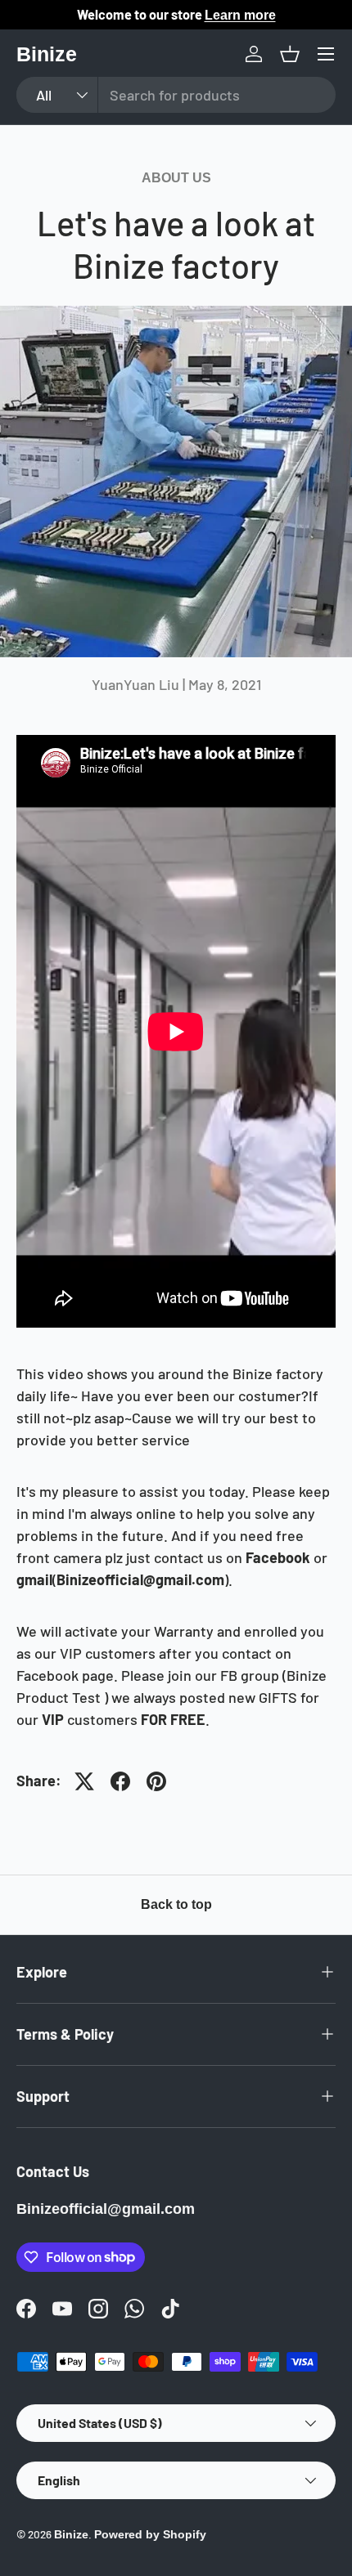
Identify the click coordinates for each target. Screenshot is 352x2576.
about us (176, 178)
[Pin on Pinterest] (156, 1781)
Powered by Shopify (150, 2535)
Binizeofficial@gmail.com (106, 2209)
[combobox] (176, 95)
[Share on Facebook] (120, 1781)
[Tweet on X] (84, 1781)
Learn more (240, 15)
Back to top (176, 1904)
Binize (71, 2535)
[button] (290, 54)
